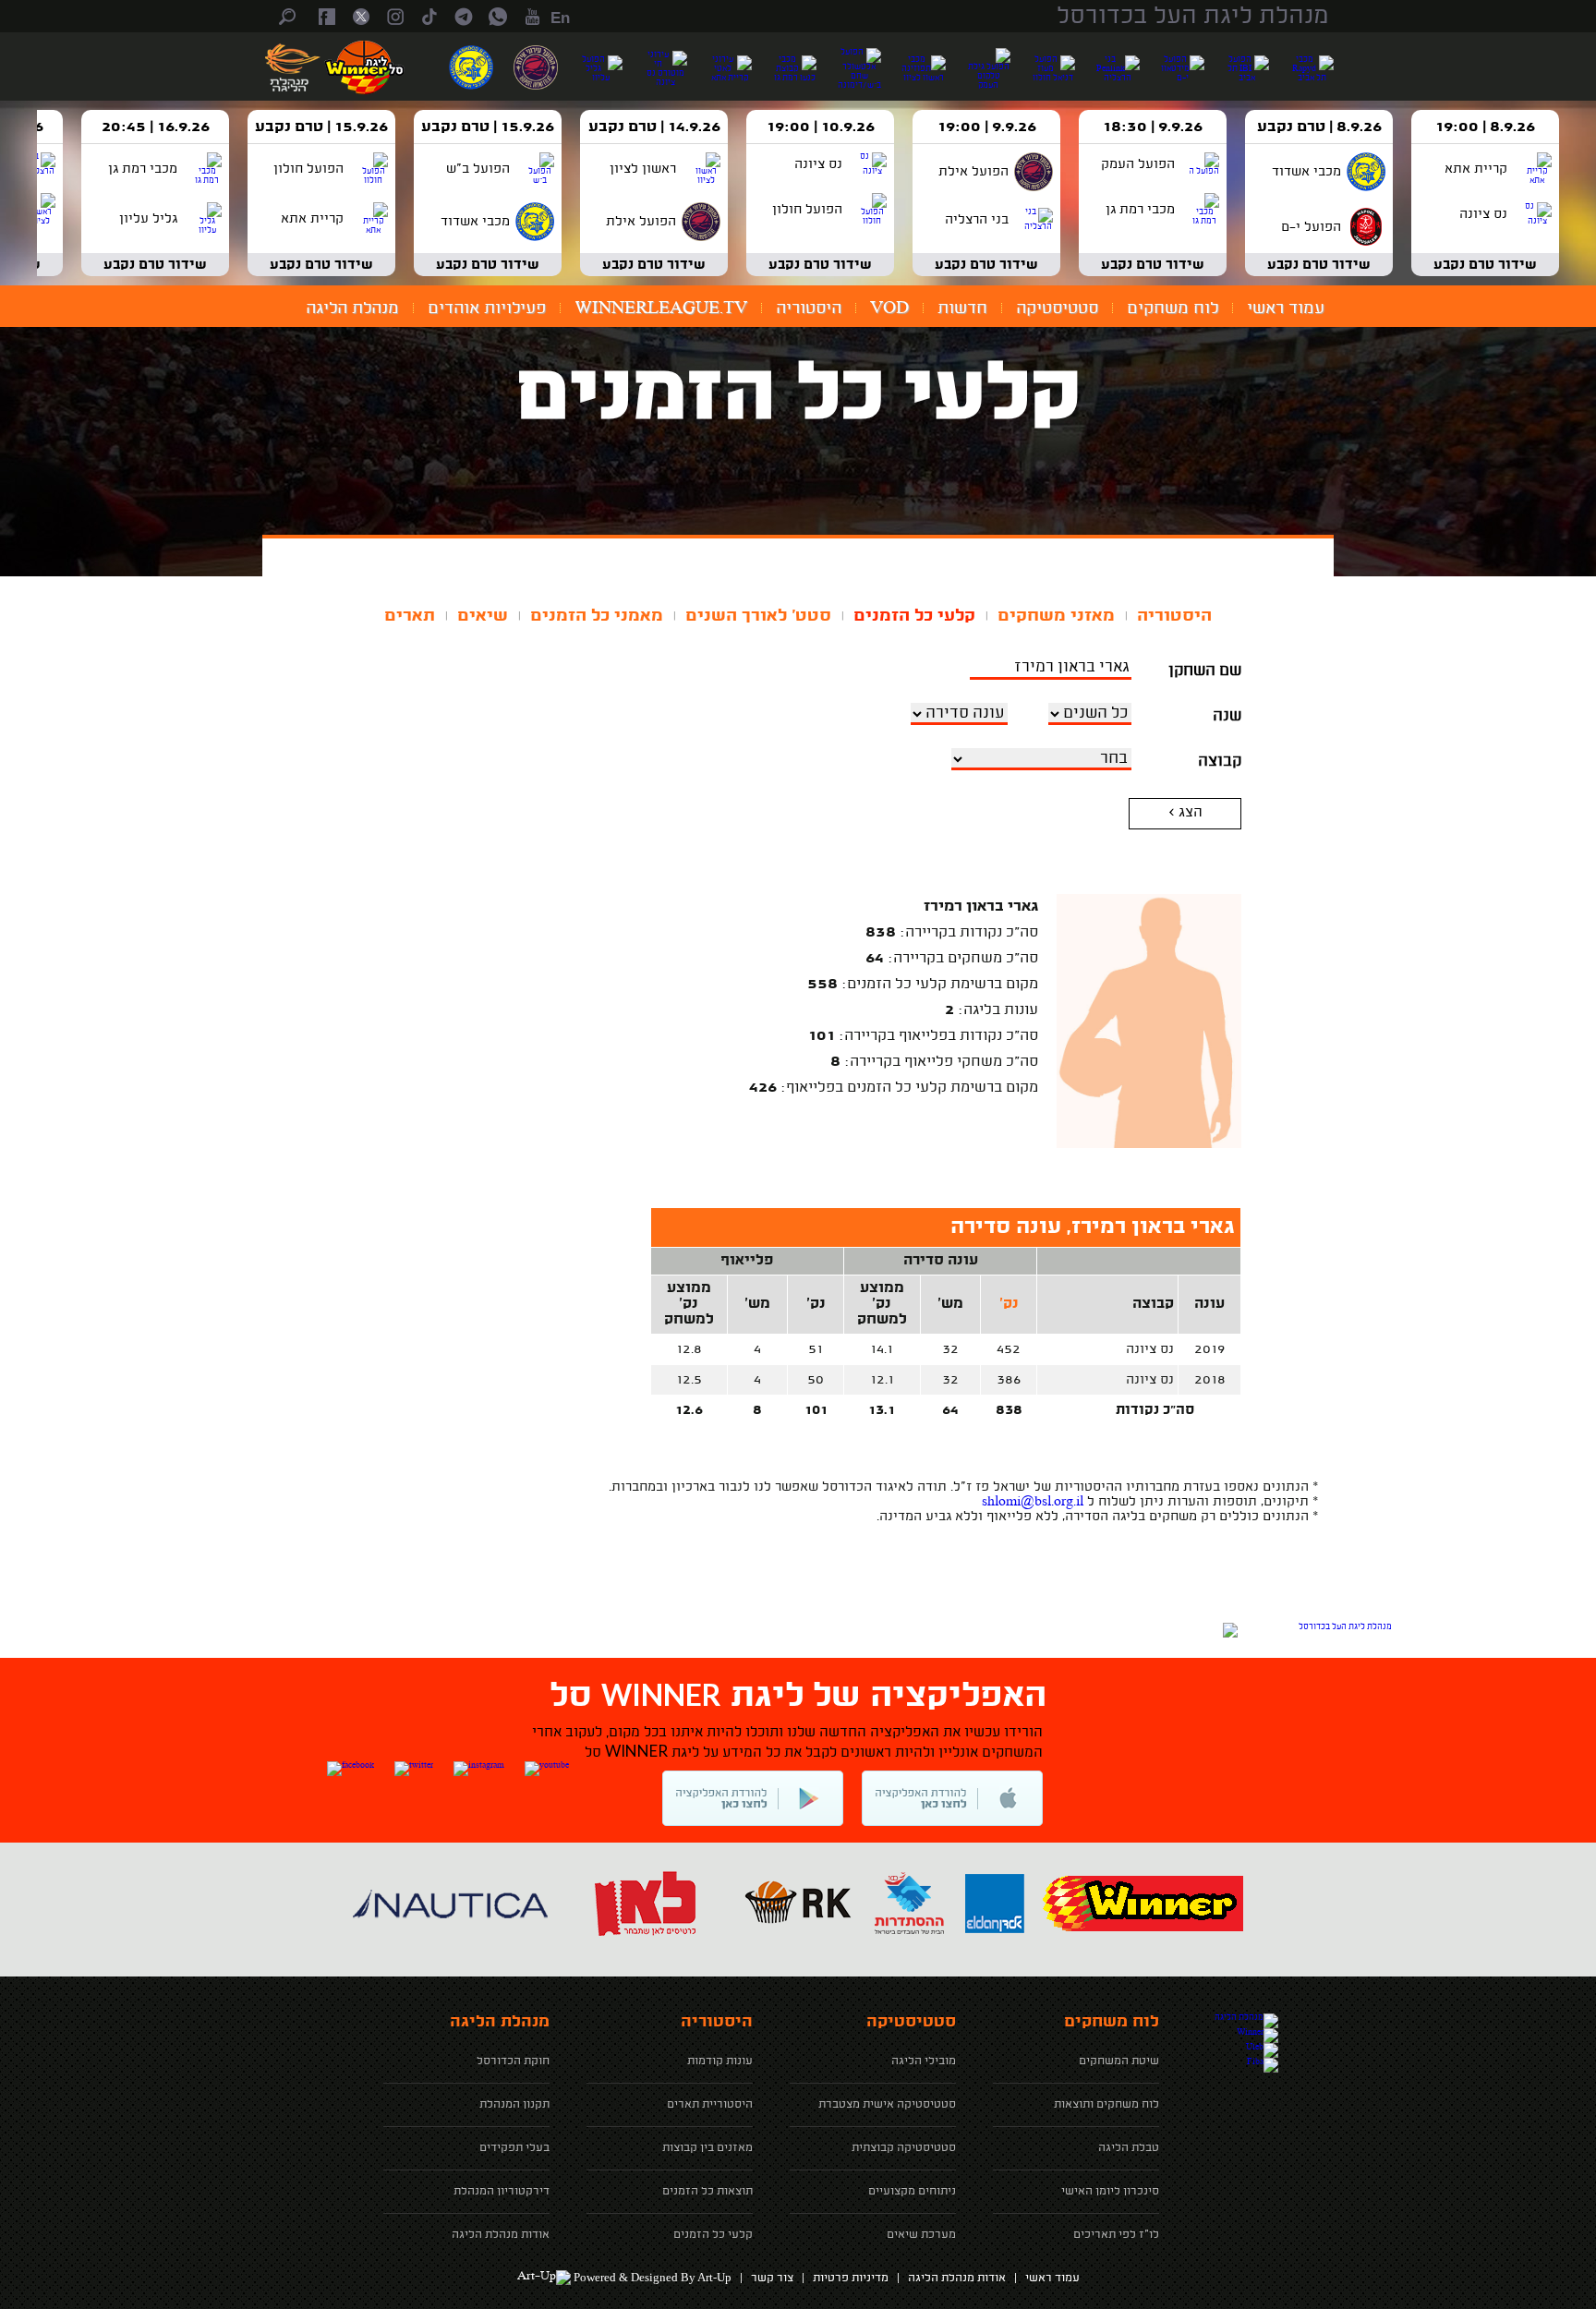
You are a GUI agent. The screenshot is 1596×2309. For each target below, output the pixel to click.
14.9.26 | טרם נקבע (654, 127)
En (560, 18)
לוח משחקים (1173, 308)
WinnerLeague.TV (661, 308)
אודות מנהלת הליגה (957, 2279)
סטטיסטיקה (1057, 308)
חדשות (962, 308)
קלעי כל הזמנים (914, 616)
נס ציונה (1150, 1349)
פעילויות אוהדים (487, 308)
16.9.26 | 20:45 (156, 127)
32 (950, 1349)
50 (816, 1380)
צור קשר (772, 2279)
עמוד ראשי (1286, 308)
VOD (889, 308)
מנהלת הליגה (352, 308)
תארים (410, 616)
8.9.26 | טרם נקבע (1319, 127)
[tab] (1174, 616)
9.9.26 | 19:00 (987, 127)
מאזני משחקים (1056, 616)
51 (816, 1349)
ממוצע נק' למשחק (882, 1305)
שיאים (483, 616)
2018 (1210, 1380)
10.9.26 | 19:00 (821, 127)
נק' (1009, 1305)
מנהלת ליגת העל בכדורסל (1193, 17)
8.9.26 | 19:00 (1485, 127)
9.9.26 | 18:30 (1153, 127)
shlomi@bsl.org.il (1033, 1502)
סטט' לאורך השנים (758, 616)
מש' (950, 1305)
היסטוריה (809, 308)
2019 (1209, 1349)
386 (1009, 1380)
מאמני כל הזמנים (597, 616)
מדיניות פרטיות (851, 2279)
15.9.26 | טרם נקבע (488, 127)
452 (1009, 1349)
